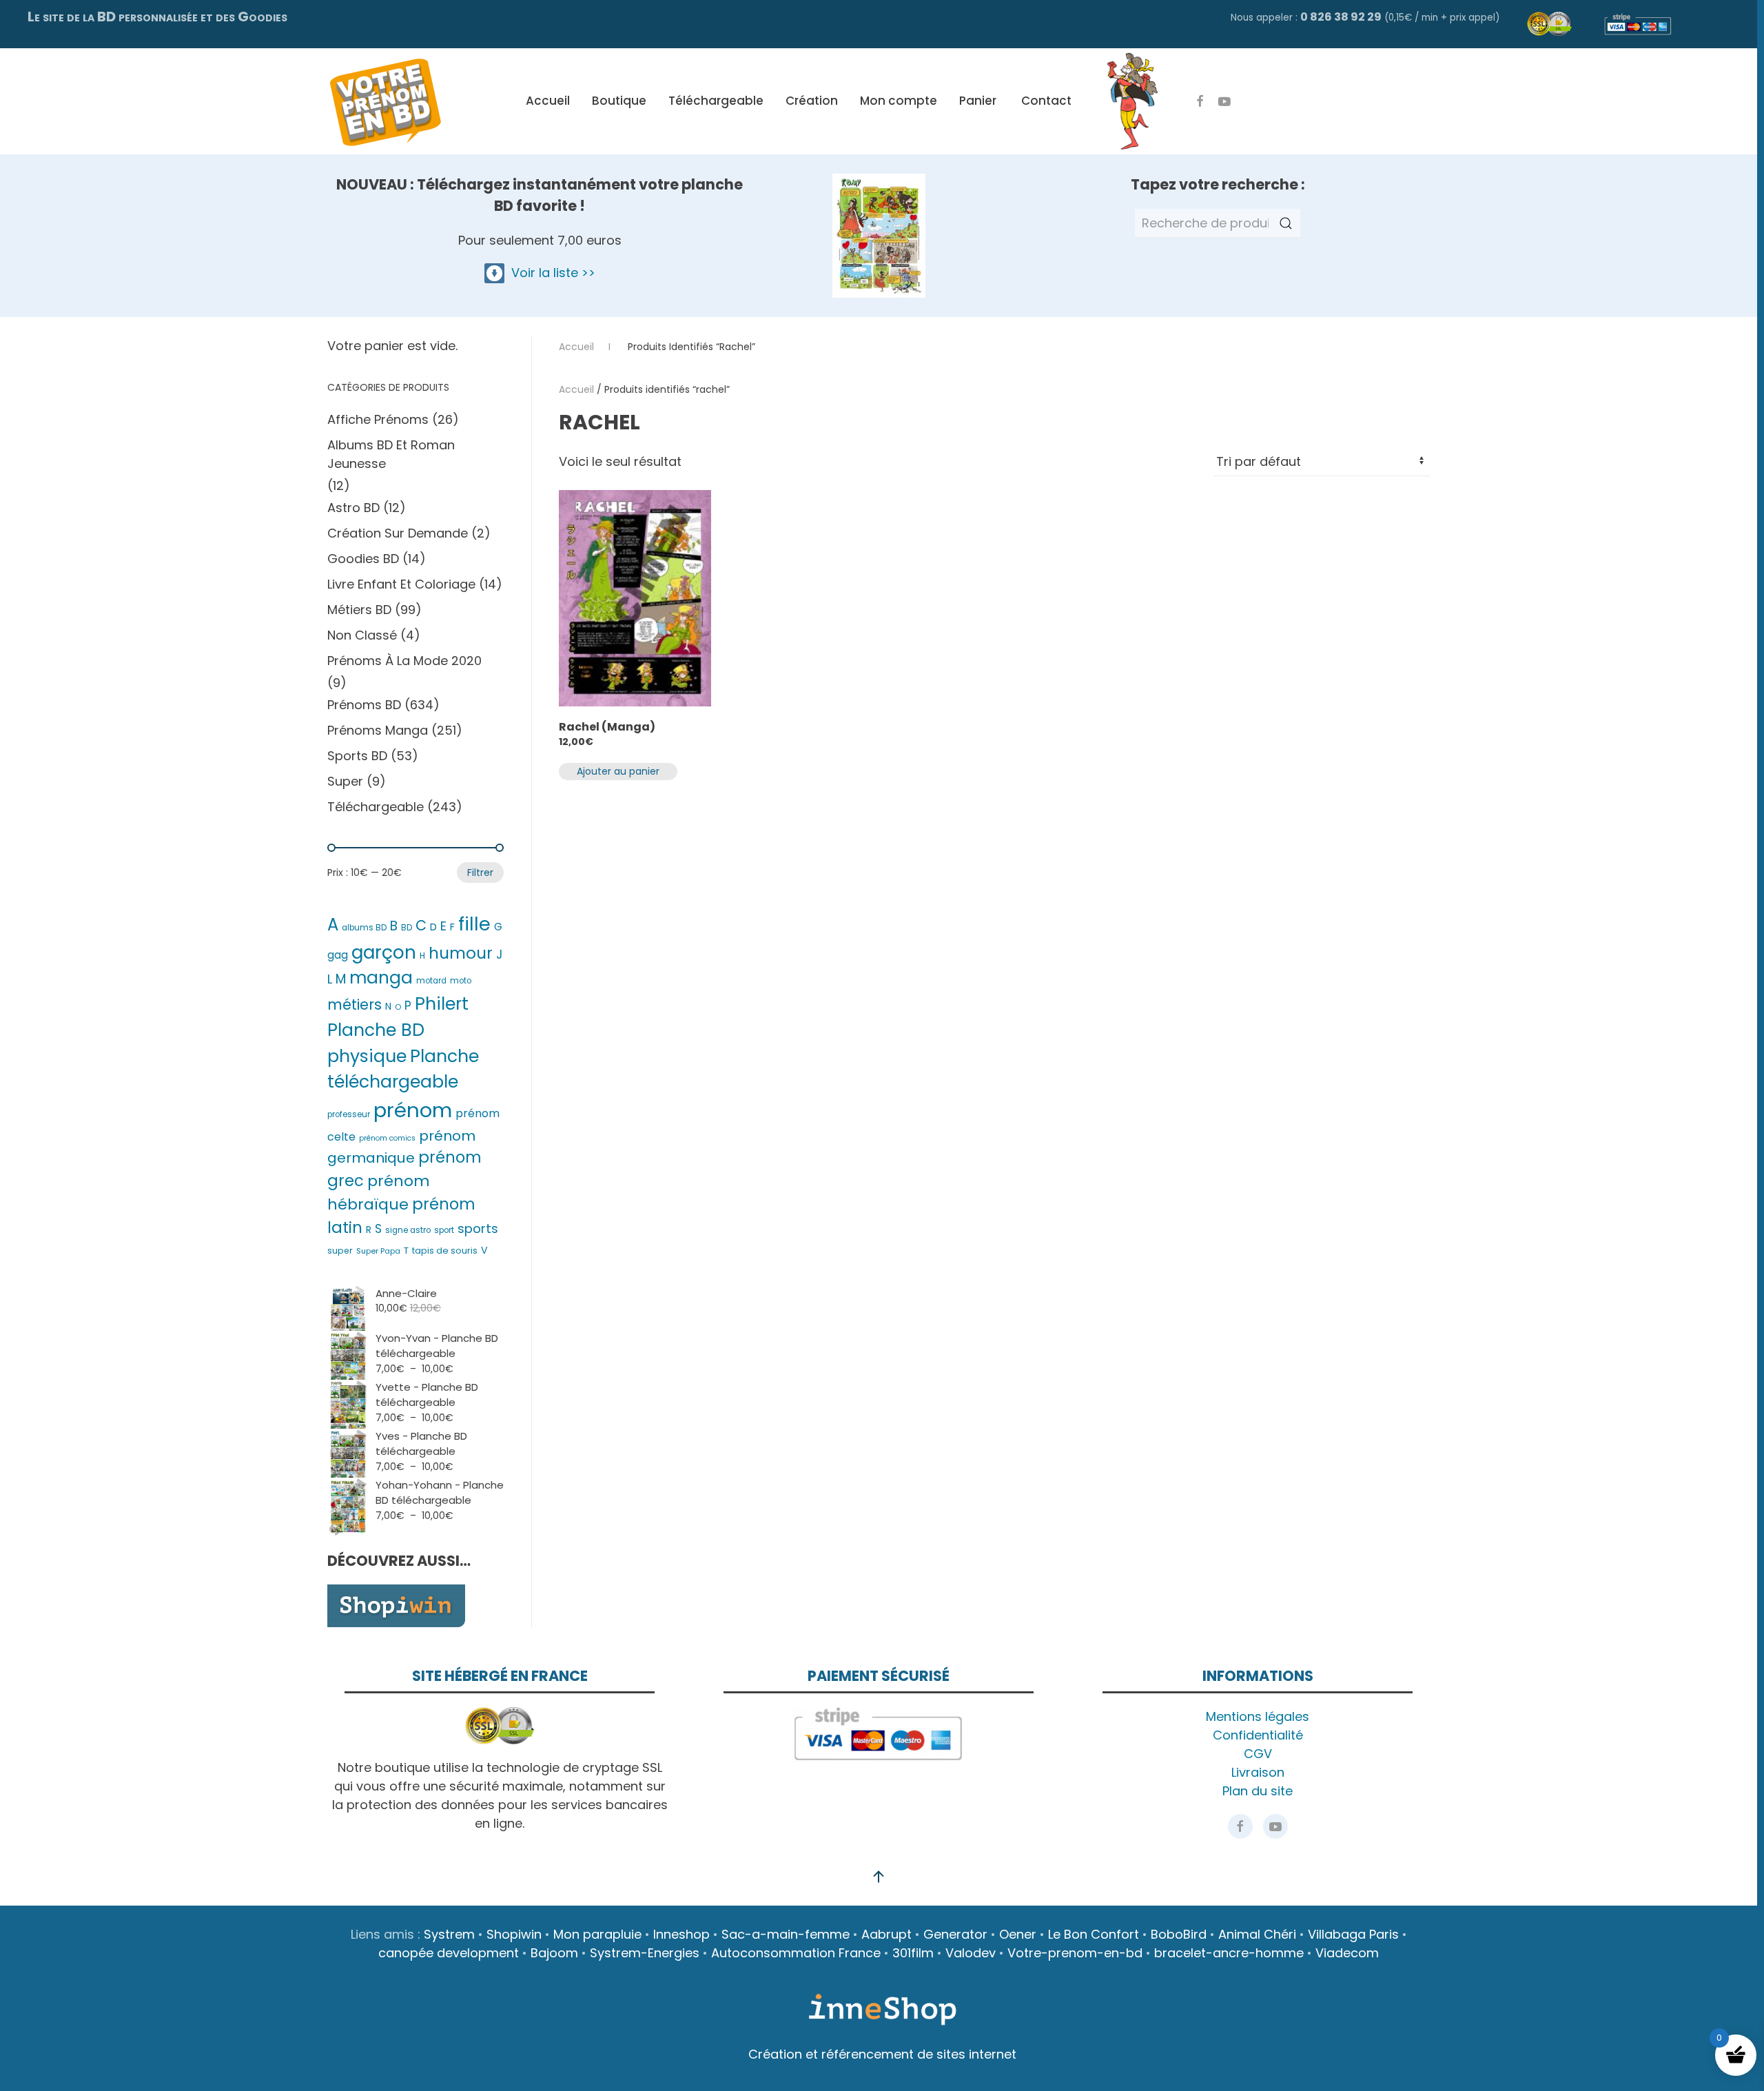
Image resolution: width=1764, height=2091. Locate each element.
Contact (1046, 101)
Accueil (548, 101)
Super (345, 781)
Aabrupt (886, 1934)
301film (913, 1953)
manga (381, 978)
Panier (978, 101)
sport (444, 1230)
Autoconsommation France (796, 1953)
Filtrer (480, 873)
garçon (384, 952)
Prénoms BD (364, 705)
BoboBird (1179, 1934)
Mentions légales (1258, 1716)
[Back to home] (385, 101)
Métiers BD (359, 610)
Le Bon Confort (1094, 1934)
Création (812, 101)
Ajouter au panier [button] (618, 771)
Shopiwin (514, 1934)
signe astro (408, 1230)
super (340, 1251)
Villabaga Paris (1353, 1934)
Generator (955, 1934)
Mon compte (899, 101)
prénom (413, 1110)
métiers (355, 1004)
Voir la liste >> (550, 273)
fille (474, 924)
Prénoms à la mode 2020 (404, 661)
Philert (442, 1004)
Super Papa (378, 1251)
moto (461, 981)
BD (407, 928)
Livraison (1258, 1772)
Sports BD (357, 756)
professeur (349, 1114)
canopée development (449, 1953)
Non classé (362, 635)
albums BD (364, 928)
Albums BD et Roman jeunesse (391, 454)
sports (478, 1228)
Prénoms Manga (378, 730)
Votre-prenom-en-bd (1075, 1953)
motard (431, 981)
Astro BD (353, 508)
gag (338, 955)
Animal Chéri (1257, 1934)
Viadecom (1347, 1953)
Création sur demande (398, 533)
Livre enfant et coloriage (401, 584)
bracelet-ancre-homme (1229, 1953)
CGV (1258, 1754)
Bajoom (554, 1953)
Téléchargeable (716, 101)
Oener (1018, 1934)
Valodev (971, 1953)
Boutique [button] (619, 101)
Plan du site (1258, 1791)
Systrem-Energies (645, 1953)
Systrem (449, 1934)
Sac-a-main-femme (786, 1934)
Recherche (1286, 223)
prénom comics (387, 1138)
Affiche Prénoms (378, 419)
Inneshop (681, 1934)
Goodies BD (363, 559)
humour (461, 953)
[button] (879, 1877)
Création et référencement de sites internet (882, 2054)
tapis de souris (445, 1251)
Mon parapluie (597, 1934)
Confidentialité (1258, 1735)
